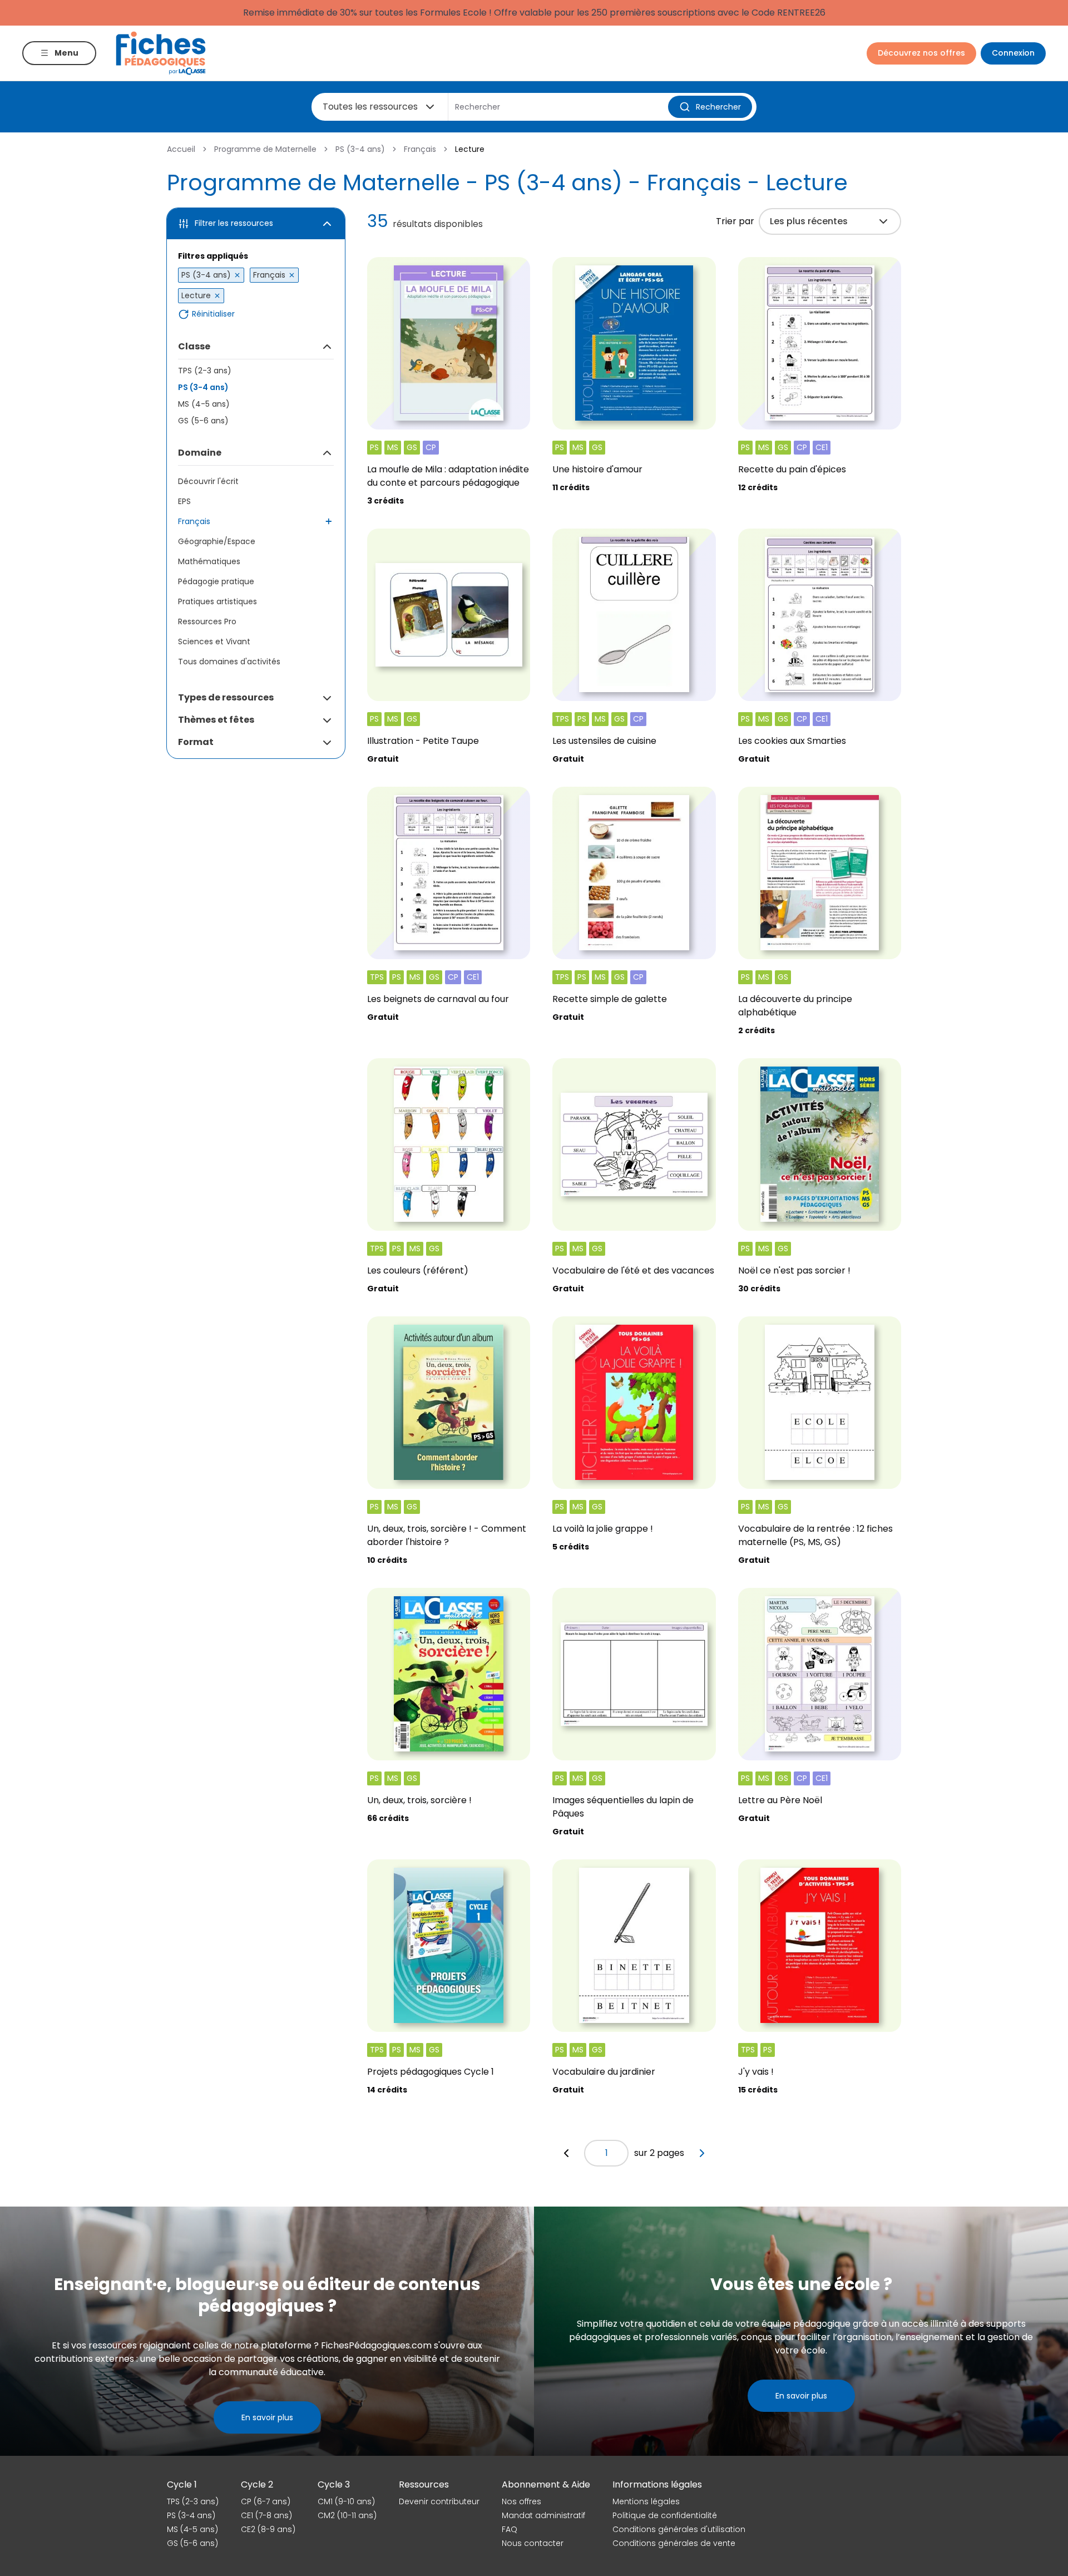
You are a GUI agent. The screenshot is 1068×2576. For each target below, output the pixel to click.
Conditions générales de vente (674, 2543)
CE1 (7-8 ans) (266, 2515)
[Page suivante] (702, 2153)
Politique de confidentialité (665, 2515)
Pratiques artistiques (217, 601)
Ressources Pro (207, 621)
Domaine (200, 453)
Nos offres (521, 2501)
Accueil (181, 149)
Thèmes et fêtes (216, 720)
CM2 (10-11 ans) (347, 2515)
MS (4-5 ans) (204, 404)
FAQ (510, 2529)
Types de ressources (226, 697)
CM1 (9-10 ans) (346, 2501)
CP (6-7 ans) (266, 2501)
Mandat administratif (543, 2515)
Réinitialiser (213, 314)
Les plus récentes (809, 221)
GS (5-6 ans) (203, 421)
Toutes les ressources (370, 107)
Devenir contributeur (439, 2501)
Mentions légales (646, 2501)
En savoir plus (267, 2417)
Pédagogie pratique (216, 581)
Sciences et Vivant (214, 641)
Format (196, 742)
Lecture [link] (470, 149)
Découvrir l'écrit (208, 481)
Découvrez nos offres (921, 53)
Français (420, 149)
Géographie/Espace (217, 541)
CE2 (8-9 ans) (268, 2529)
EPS (184, 501)
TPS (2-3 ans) (205, 371)
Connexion (1013, 53)
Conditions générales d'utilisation (679, 2529)
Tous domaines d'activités (229, 662)
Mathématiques (209, 561)
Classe (194, 346)
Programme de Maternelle (265, 149)
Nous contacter (533, 2543)
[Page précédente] (566, 2153)
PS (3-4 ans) (360, 149)
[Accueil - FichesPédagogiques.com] (161, 53)
